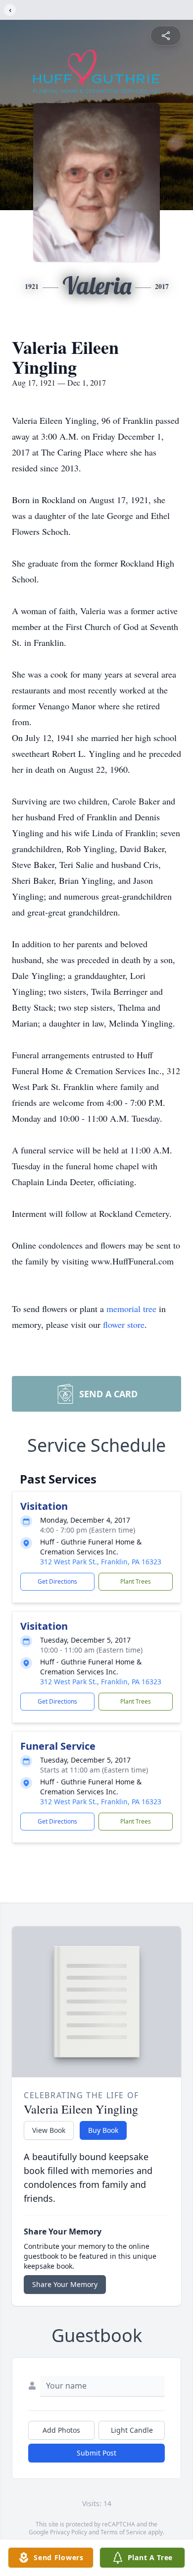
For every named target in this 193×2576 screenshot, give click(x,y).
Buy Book (103, 2130)
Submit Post (96, 2453)
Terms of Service (123, 2532)
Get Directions (57, 1581)
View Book (49, 2130)
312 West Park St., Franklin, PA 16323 (101, 1562)
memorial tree (131, 1309)
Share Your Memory (65, 2284)
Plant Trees (136, 1581)
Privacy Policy (69, 2532)
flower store (124, 1324)
